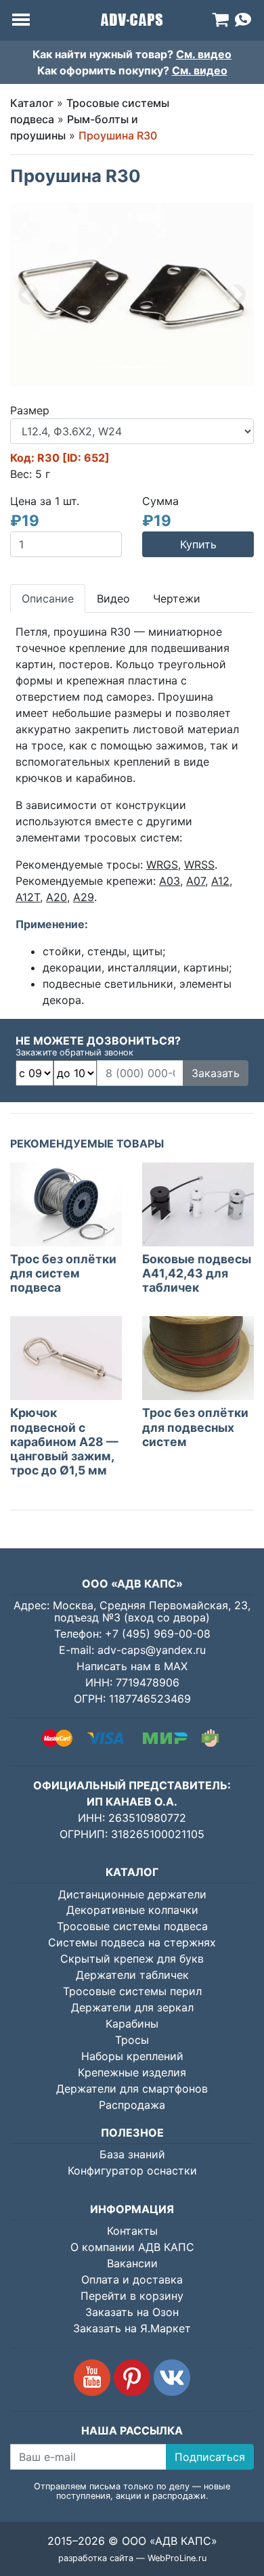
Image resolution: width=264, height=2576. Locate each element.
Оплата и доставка (132, 2279)
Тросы (132, 2040)
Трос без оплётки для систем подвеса (63, 1273)
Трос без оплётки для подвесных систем (195, 1427)
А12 (220, 881)
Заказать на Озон (132, 2312)
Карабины (132, 2024)
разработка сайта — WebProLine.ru (132, 2558)
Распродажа (132, 2105)
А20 (57, 897)
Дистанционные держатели (132, 1894)
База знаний (132, 2154)
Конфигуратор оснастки (132, 2170)
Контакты (132, 2231)
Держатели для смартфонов (132, 2089)
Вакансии (132, 2263)
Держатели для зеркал (132, 2007)
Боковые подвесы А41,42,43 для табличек (197, 1273)
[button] (28, 294)
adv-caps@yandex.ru (152, 1650)
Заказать (216, 1073)
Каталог (32, 103)
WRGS (162, 865)
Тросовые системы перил (132, 1991)
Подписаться (210, 2457)
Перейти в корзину (132, 2296)
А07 (196, 881)
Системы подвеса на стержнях (132, 1942)
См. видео (204, 54)
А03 (170, 881)
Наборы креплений (132, 2056)
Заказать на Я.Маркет (132, 2328)
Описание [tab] (48, 598)
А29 (84, 897)
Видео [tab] (113, 598)
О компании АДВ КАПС (132, 2247)
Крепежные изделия (132, 2072)
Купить (198, 544)
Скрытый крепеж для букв (132, 1959)
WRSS (199, 865)
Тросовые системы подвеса (132, 1926)
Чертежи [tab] (177, 598)
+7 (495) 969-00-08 (158, 1634)
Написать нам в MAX (132, 1666)
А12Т (28, 897)
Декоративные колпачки (132, 1910)
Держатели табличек (132, 1975)
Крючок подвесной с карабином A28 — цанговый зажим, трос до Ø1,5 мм (64, 1441)
